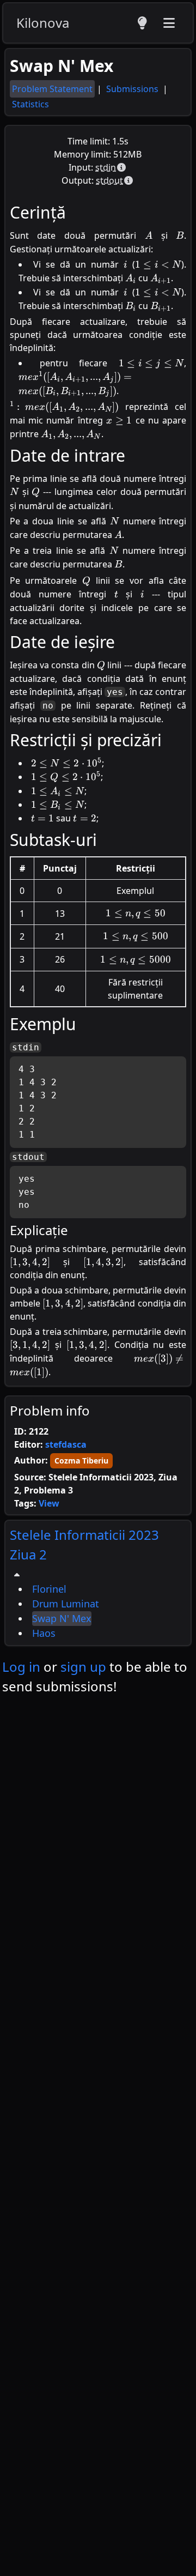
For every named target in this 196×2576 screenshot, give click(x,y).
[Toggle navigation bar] (169, 23)
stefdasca (66, 1444)
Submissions (133, 89)
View (49, 1503)
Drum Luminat (66, 1604)
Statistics (30, 104)
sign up (83, 1667)
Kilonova (43, 23)
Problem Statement (52, 89)
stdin (106, 167)
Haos (44, 1633)
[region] (98, 1583)
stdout (109, 180)
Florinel (49, 1589)
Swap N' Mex (62, 1618)
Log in (21, 1667)
